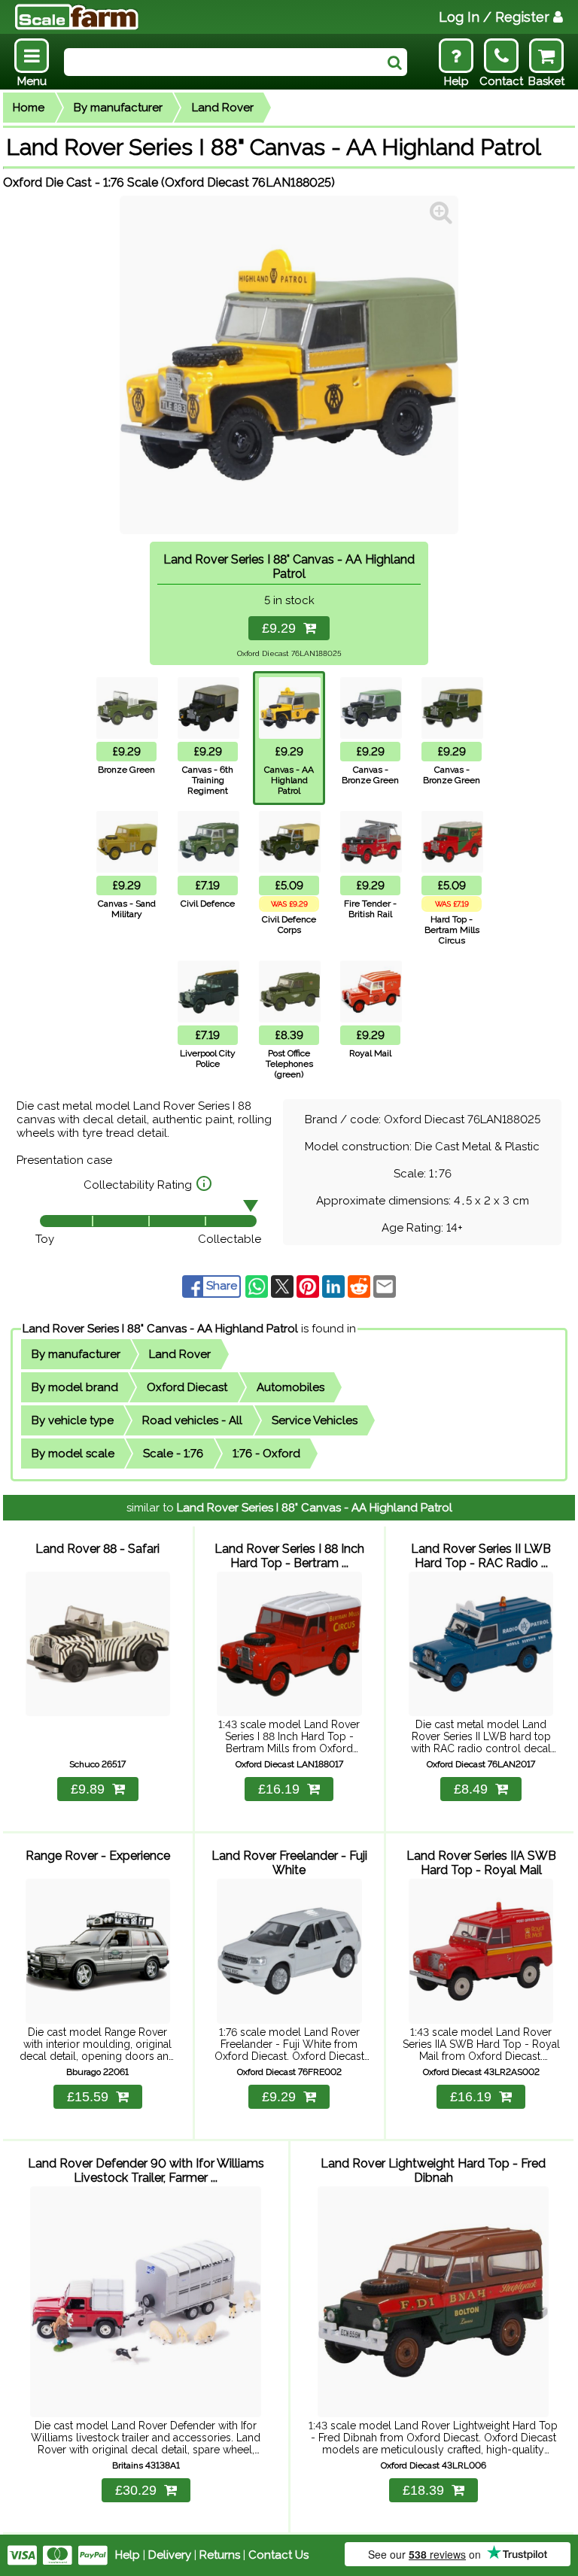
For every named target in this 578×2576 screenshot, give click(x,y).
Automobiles (291, 1387)
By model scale (73, 1454)
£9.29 (283, 628)
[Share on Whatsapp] (258, 1286)
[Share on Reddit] (360, 1286)
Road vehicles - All (192, 1420)
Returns (220, 2555)
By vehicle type (73, 1420)
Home (29, 108)
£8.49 (471, 1789)
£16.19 (279, 1789)
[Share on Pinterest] (309, 1286)
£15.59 (88, 2097)
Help (128, 2555)
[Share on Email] (385, 1286)
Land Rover (223, 108)
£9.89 (88, 1789)
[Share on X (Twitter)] (284, 1286)
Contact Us (278, 2555)
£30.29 (136, 2490)
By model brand (75, 1387)
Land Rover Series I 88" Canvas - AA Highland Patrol (160, 1329)
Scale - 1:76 (173, 1454)
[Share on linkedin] (335, 1286)
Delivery (170, 2555)
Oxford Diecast (187, 1387)
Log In (494, 17)
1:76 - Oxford (266, 1454)
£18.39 (423, 2490)
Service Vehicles (315, 1420)
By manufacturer (118, 108)
